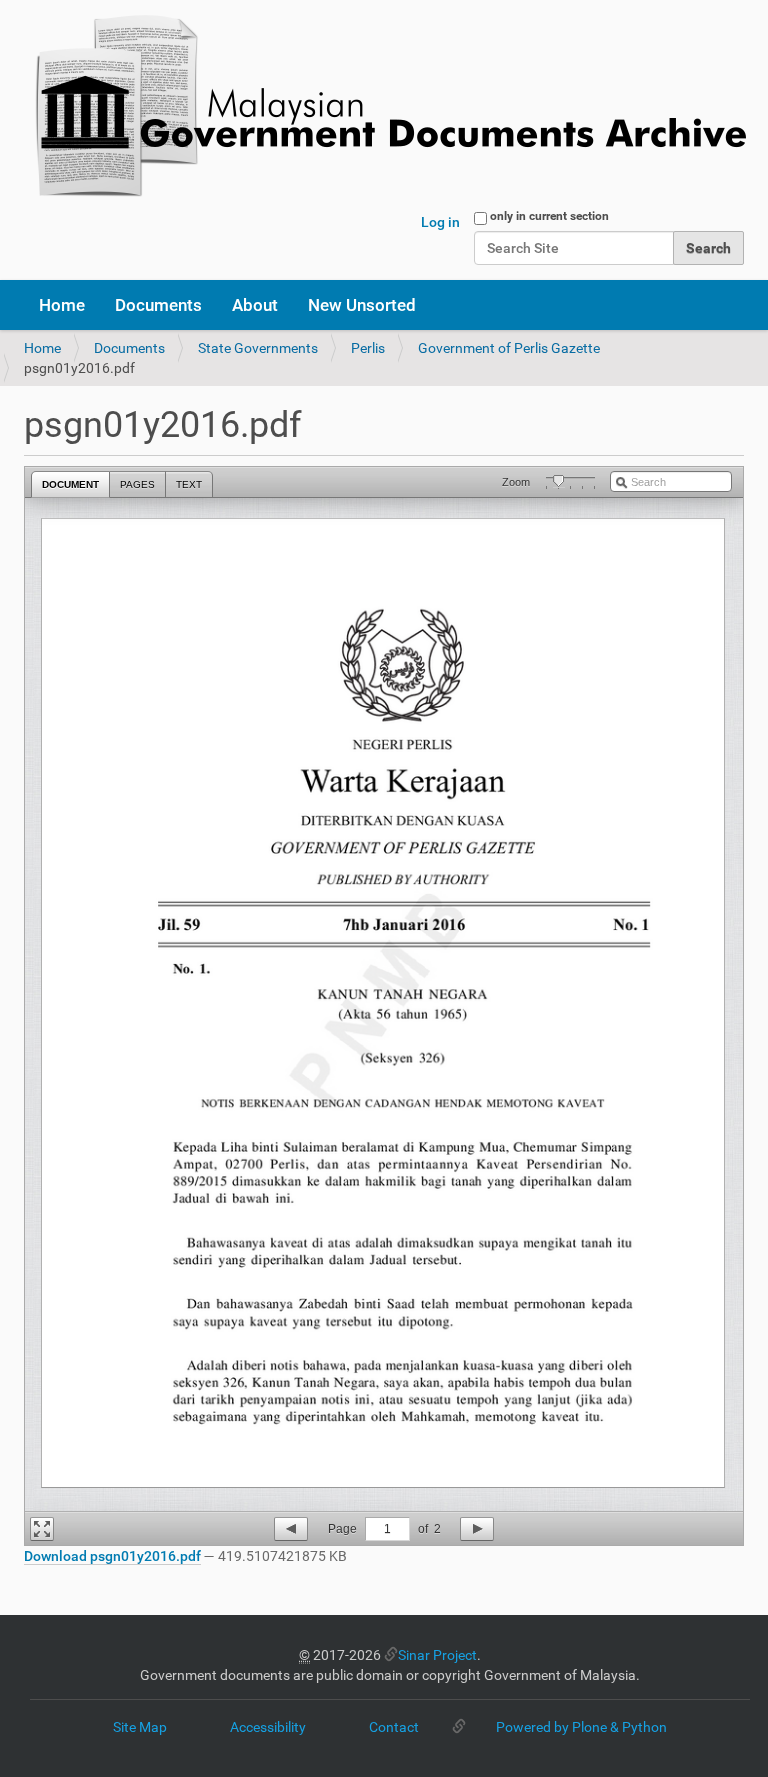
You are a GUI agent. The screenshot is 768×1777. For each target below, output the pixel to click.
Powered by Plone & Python (581, 1727)
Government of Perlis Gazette (509, 348)
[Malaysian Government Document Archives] (385, 107)
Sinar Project (437, 1655)
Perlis (368, 348)
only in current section (549, 216)
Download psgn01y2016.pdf (112, 1556)
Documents (158, 305)
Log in (440, 222)
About (255, 305)
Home (62, 305)
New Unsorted (362, 305)
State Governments (258, 348)
